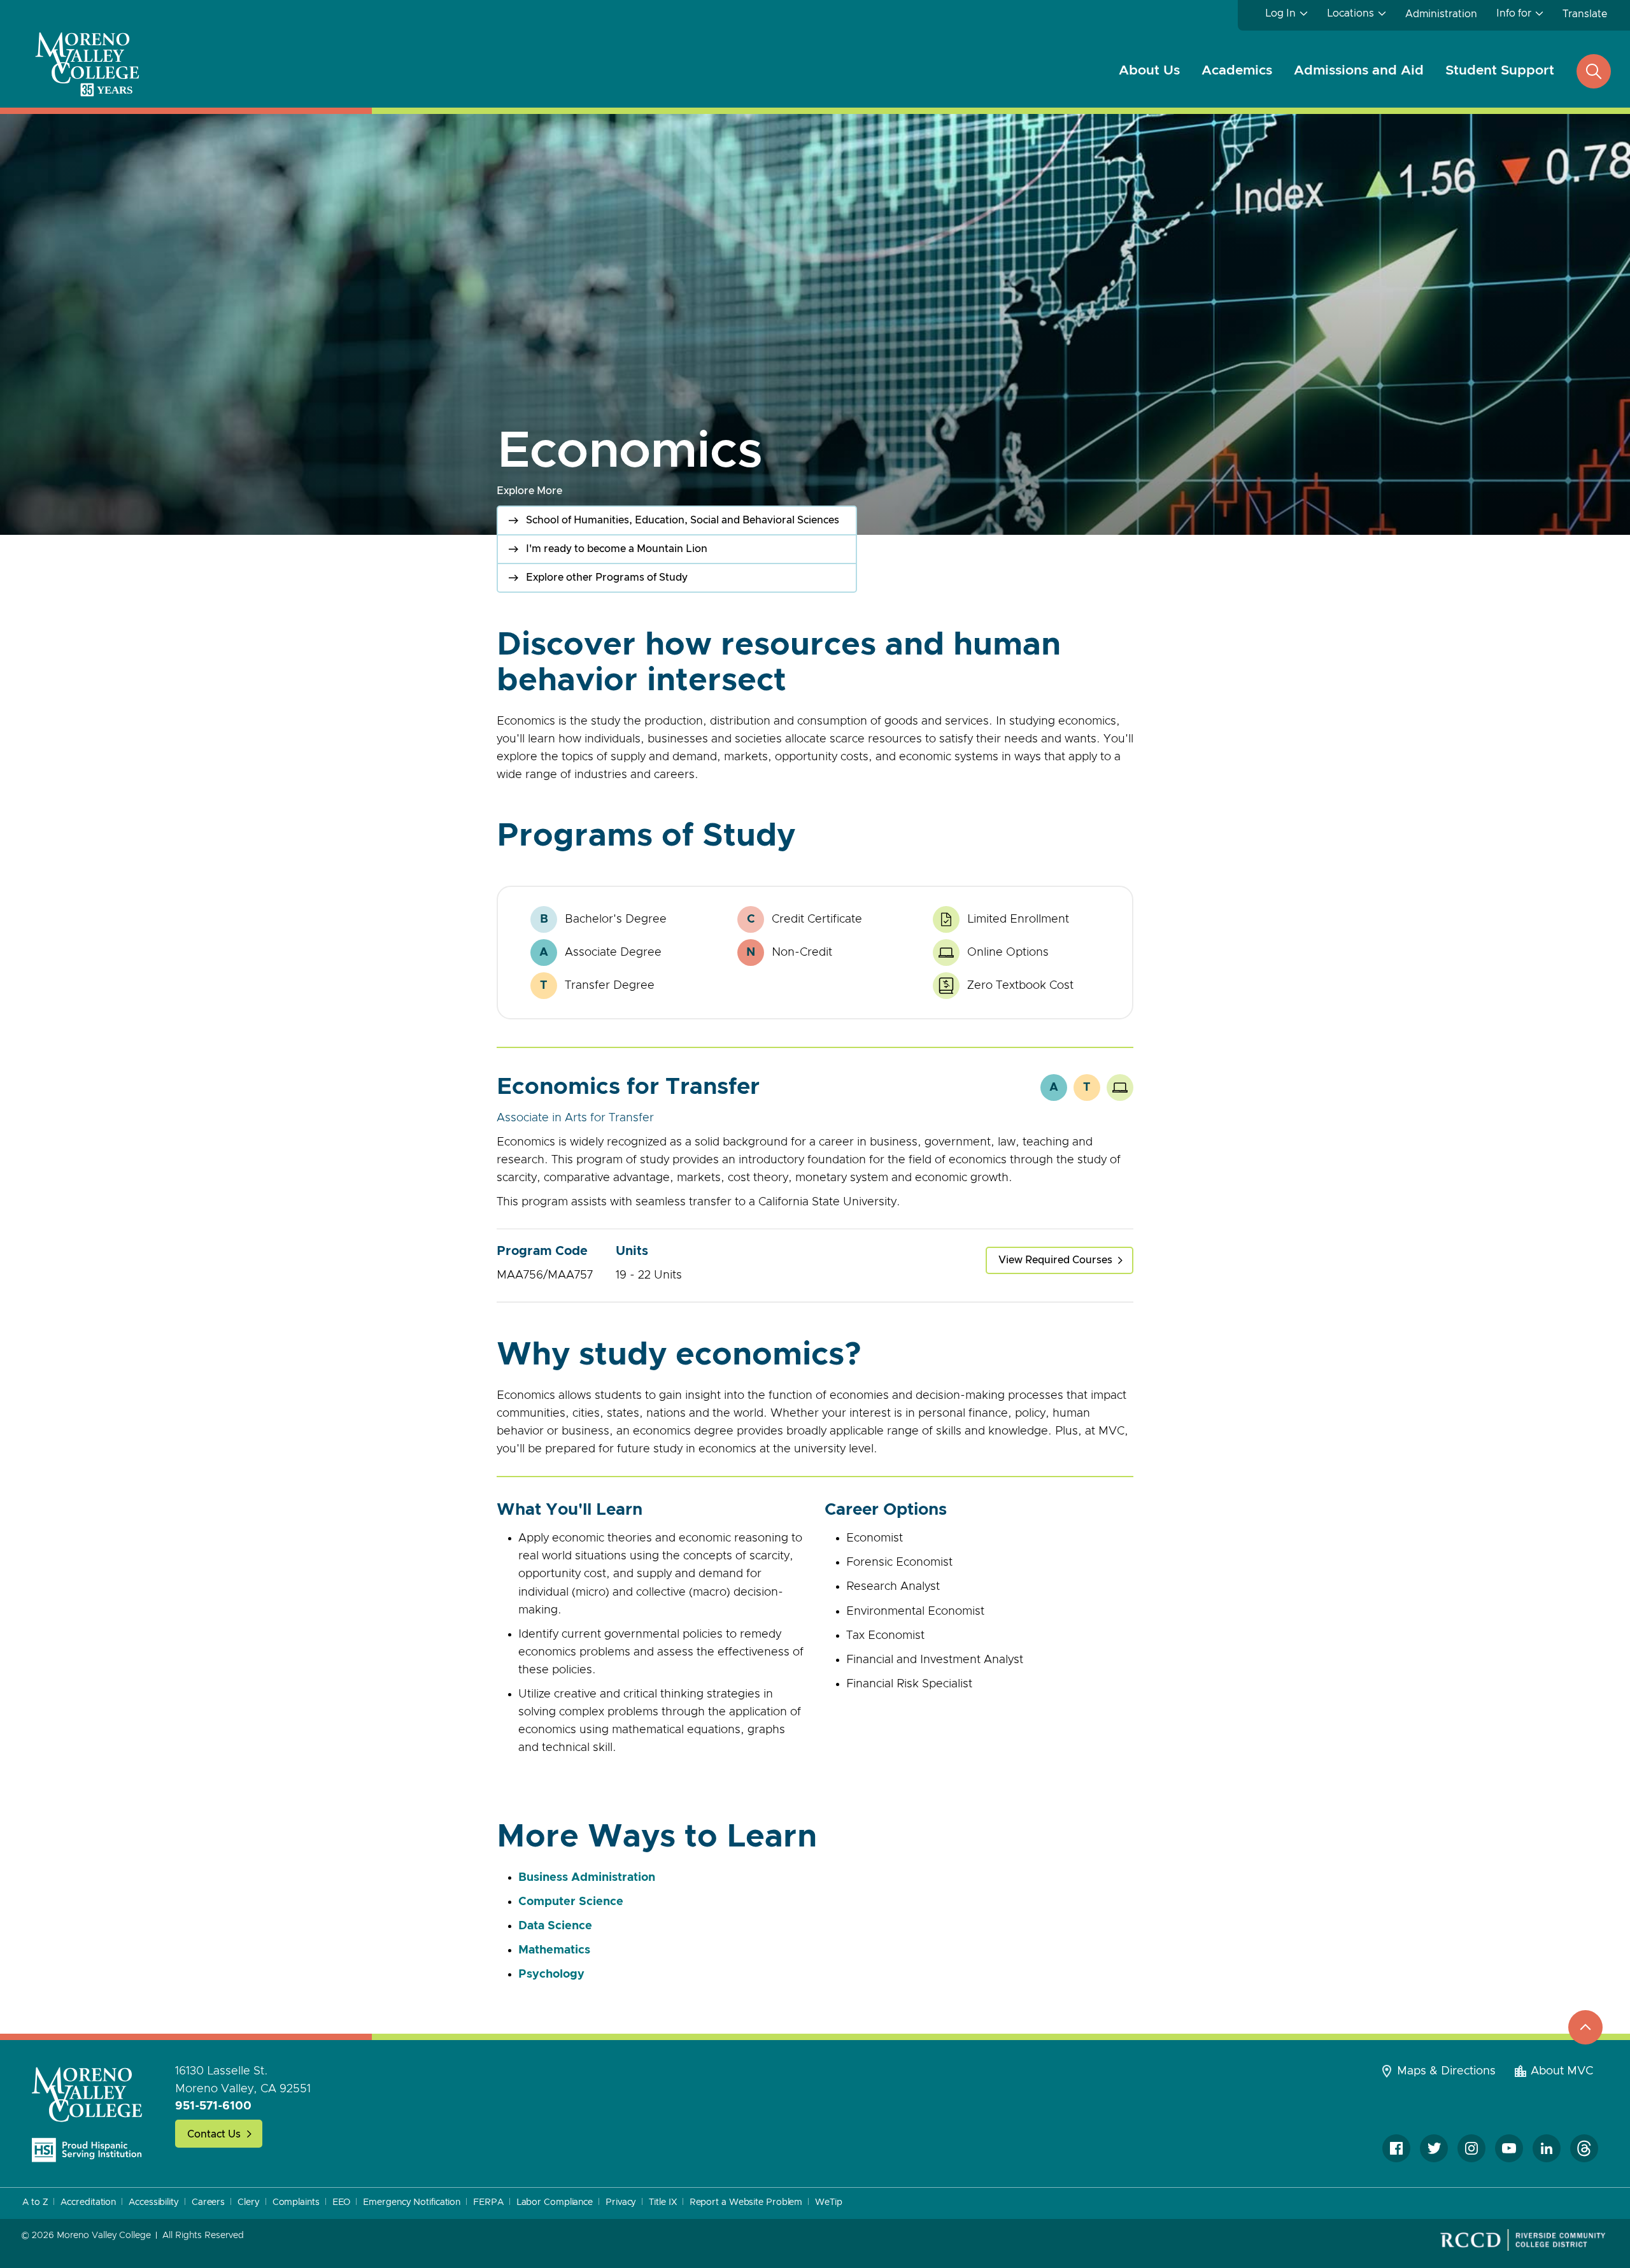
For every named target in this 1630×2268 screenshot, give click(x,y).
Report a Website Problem (746, 2202)
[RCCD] (1523, 2240)
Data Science (555, 1926)
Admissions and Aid (1359, 70)
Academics (1237, 70)
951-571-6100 (213, 2106)
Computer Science (571, 1902)
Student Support (1500, 70)
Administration (1441, 14)
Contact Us (214, 2134)
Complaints (296, 2202)
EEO (342, 2202)
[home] (87, 2114)
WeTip (829, 2202)
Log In (1280, 13)
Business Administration (587, 1878)
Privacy (621, 2202)
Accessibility (154, 2202)
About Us (1149, 70)
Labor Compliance (555, 2202)
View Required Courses (1055, 1260)
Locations (1350, 13)
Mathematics (554, 1950)
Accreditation (88, 2202)
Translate (1585, 14)
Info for (1514, 13)
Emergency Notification (412, 2202)
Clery (249, 2202)
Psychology (551, 1974)
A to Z (35, 2202)
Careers (208, 2202)
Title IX (663, 2202)
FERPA (488, 2202)
